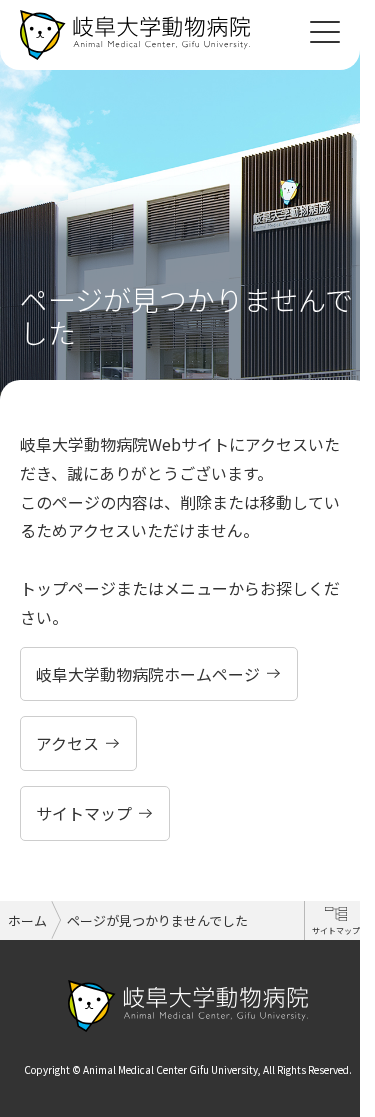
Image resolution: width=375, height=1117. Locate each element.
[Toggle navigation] (325, 30)
